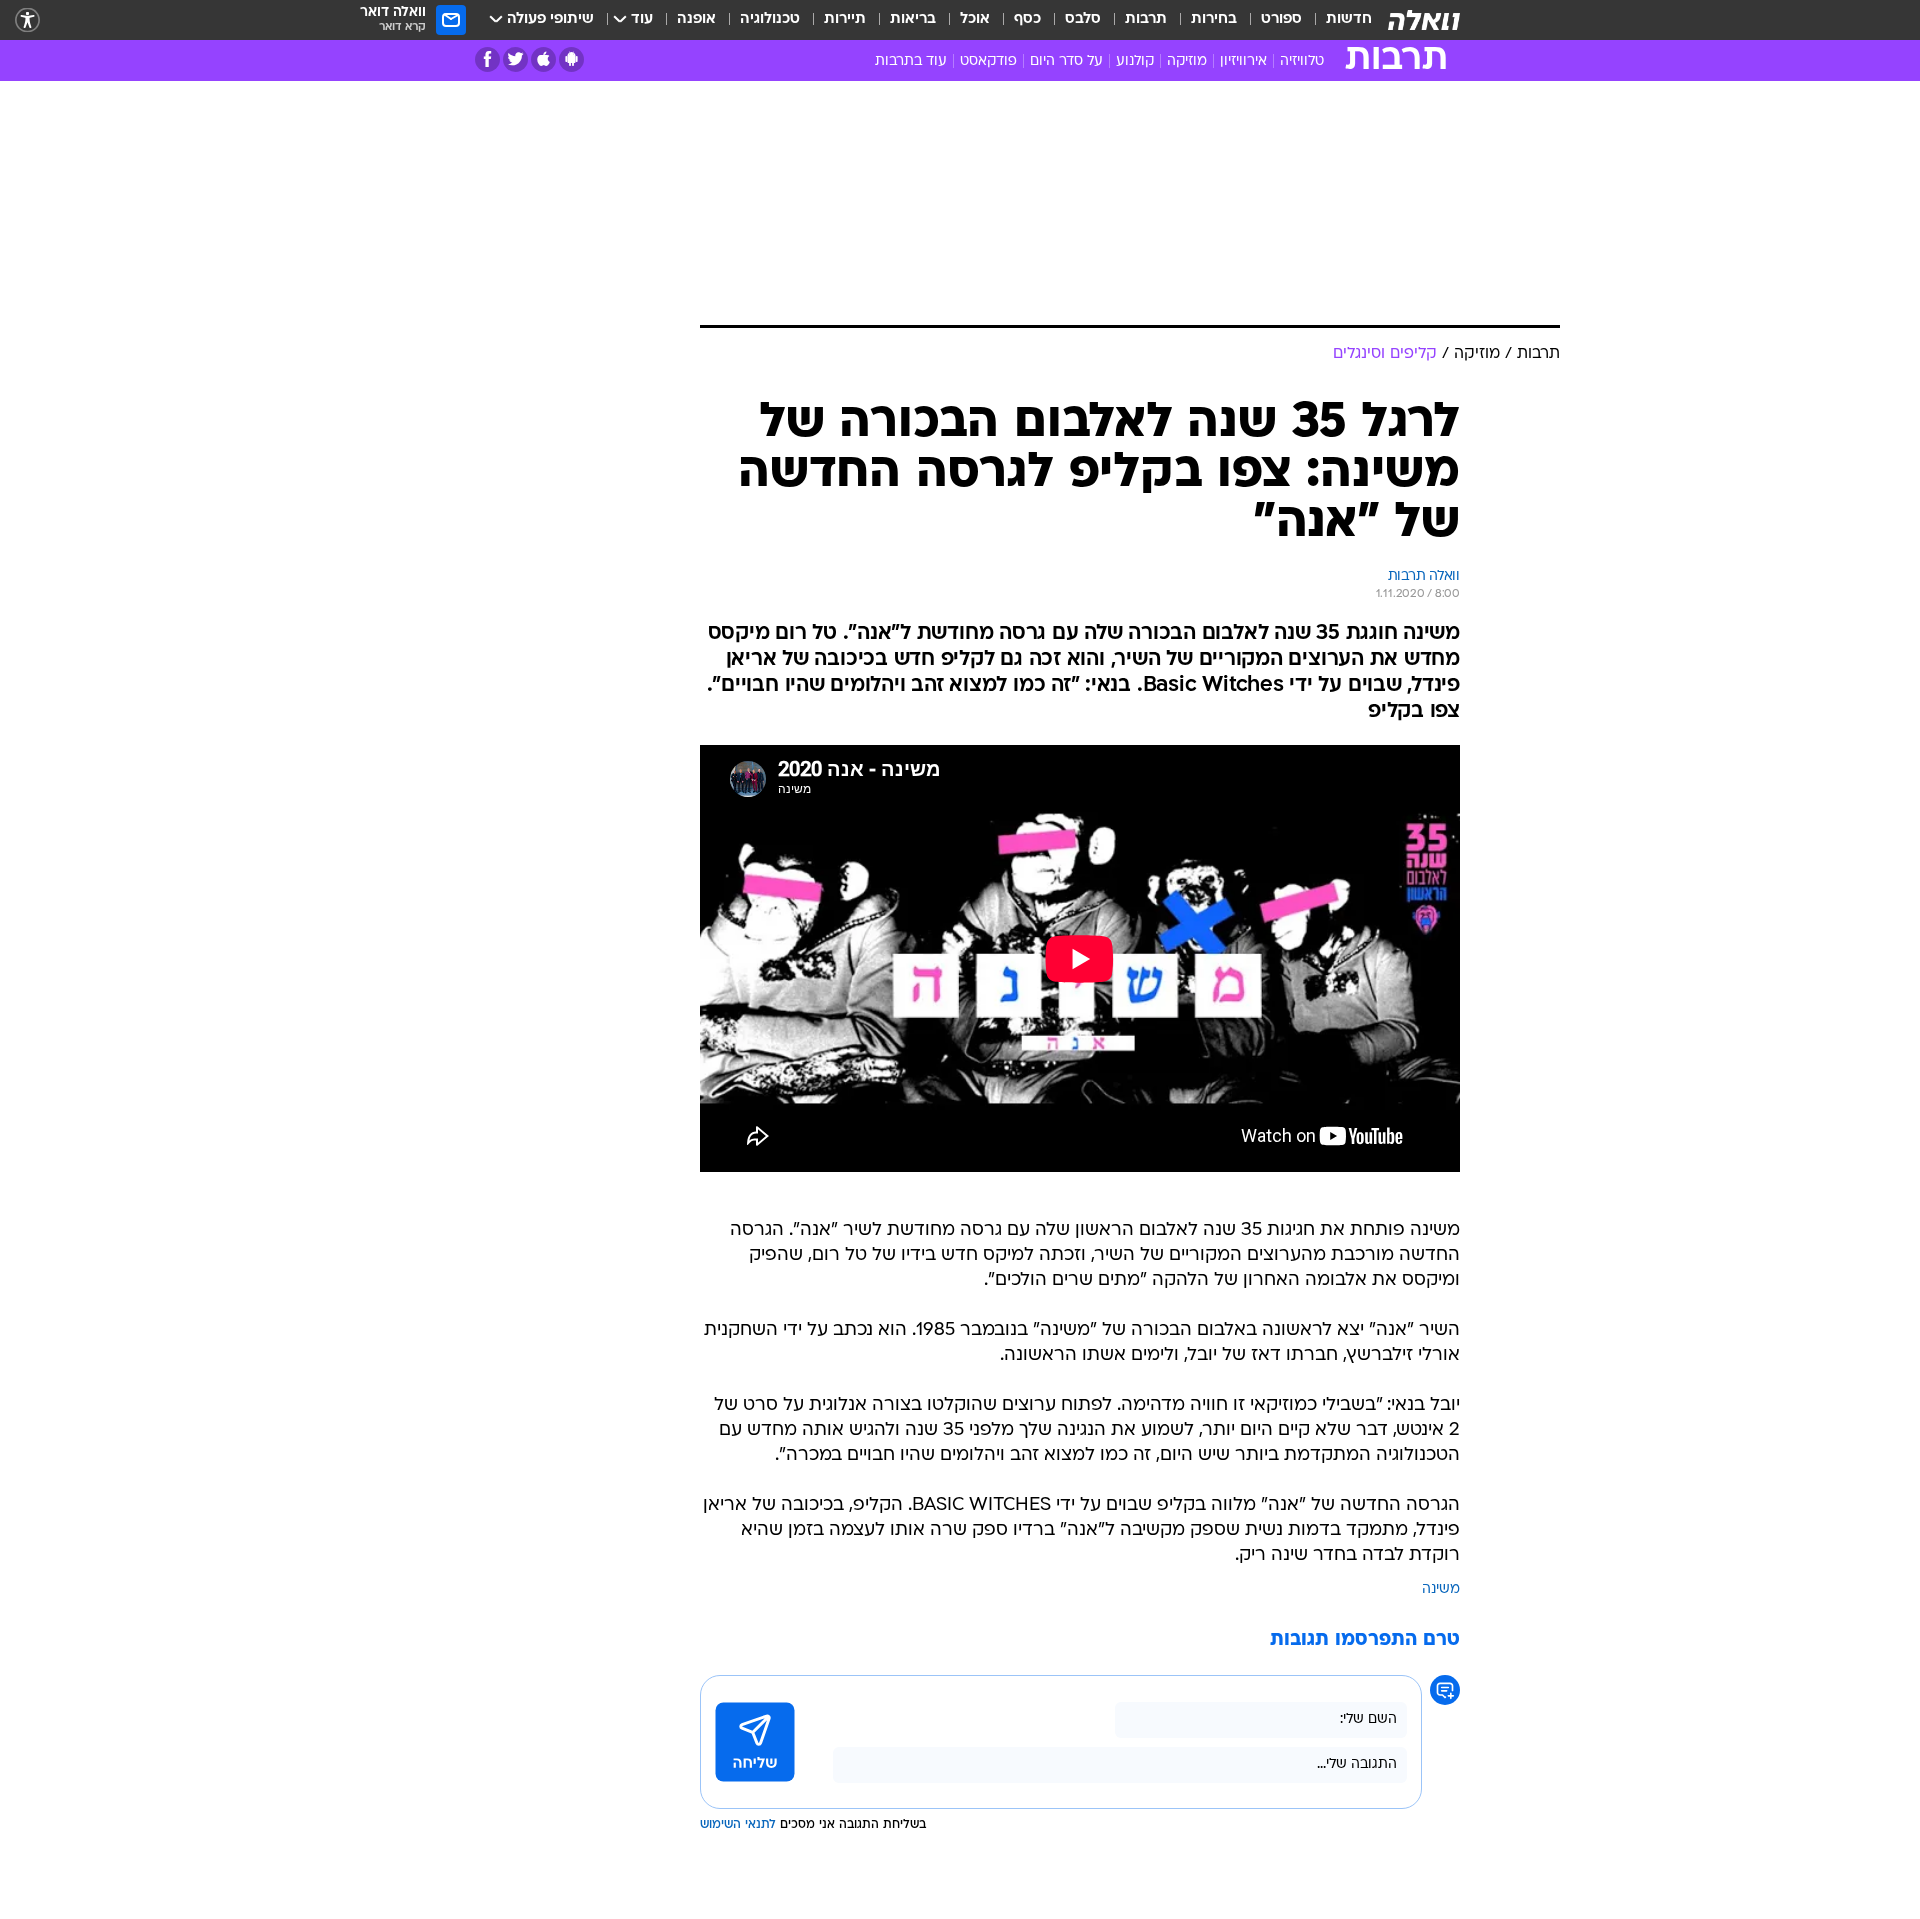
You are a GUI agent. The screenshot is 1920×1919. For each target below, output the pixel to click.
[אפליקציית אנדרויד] (571, 59)
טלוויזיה (1302, 61)
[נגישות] (27, 20)
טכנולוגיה (770, 19)
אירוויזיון (1243, 61)
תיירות (845, 19)
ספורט (1281, 19)
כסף (1027, 19)
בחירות (1214, 19)
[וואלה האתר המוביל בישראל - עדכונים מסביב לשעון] (1424, 20)
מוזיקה (1187, 61)
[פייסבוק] (487, 59)
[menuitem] (1337, 20)
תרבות (1146, 19)
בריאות (913, 19)
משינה (1441, 1589)
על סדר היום (1066, 61)
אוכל (975, 19)
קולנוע (1135, 61)
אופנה (696, 19)
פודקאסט (988, 61)
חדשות (1349, 19)
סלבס (1083, 19)
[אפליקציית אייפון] (543, 59)
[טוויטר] (515, 59)
